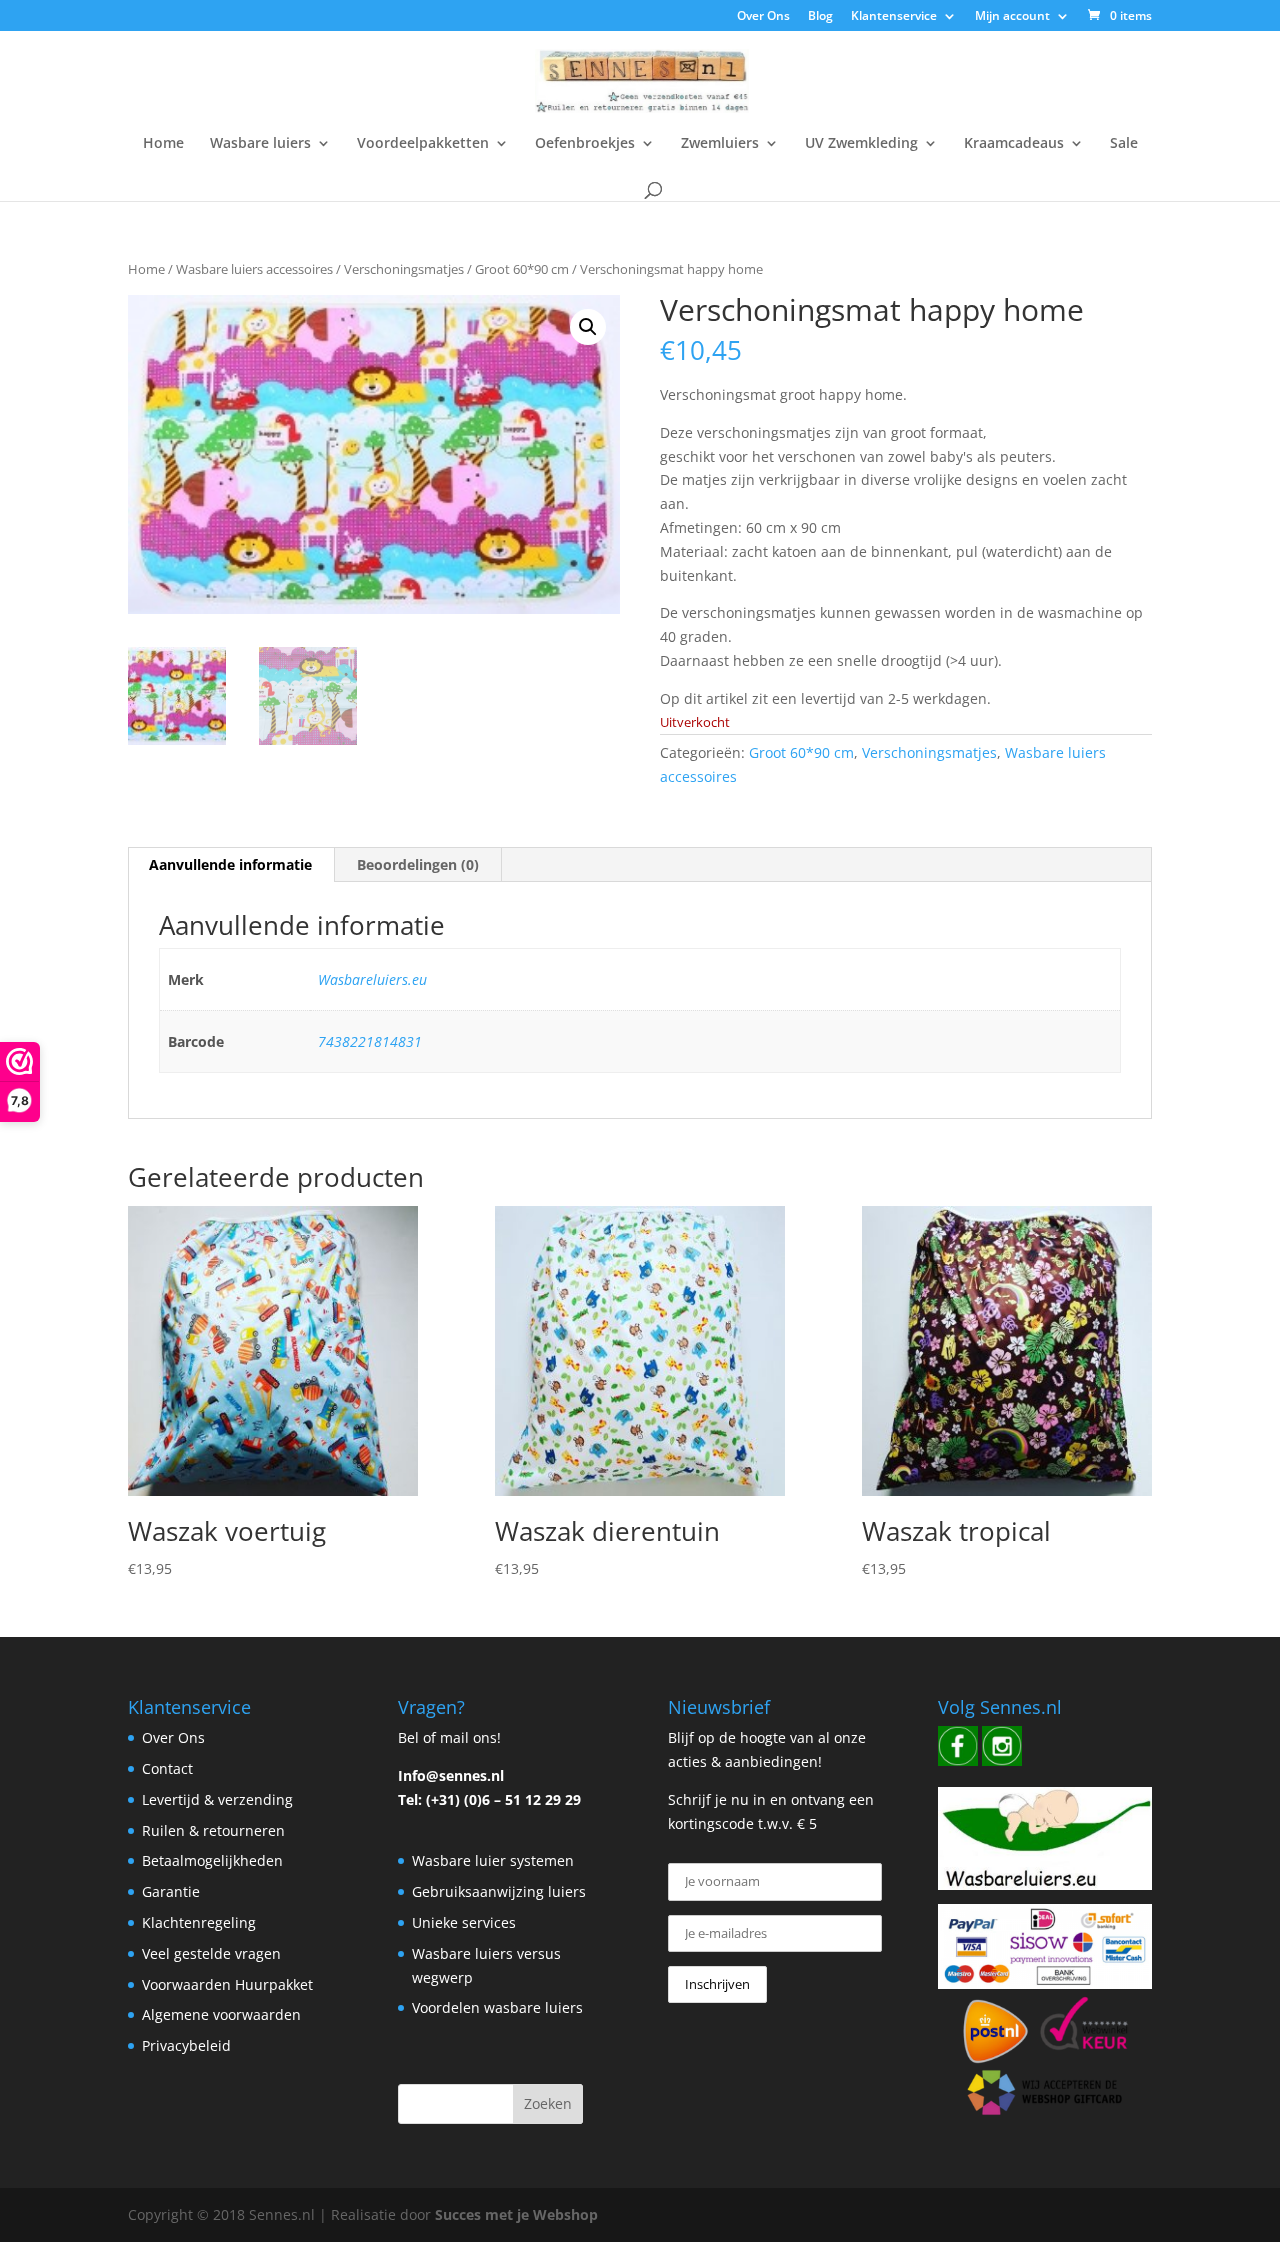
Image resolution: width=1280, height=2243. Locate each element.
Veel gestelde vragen (211, 1953)
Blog (820, 17)
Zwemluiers (720, 144)
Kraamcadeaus (1014, 144)
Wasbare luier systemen (493, 1860)
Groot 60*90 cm (522, 269)
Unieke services (464, 1922)
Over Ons (763, 17)
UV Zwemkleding (861, 144)
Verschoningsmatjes (404, 269)
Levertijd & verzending (217, 1799)
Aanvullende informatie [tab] (230, 864)
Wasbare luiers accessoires (254, 269)
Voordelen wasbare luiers (497, 2007)
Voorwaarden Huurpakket (227, 1984)
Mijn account (1012, 17)
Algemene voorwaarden (221, 2014)
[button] (588, 327)
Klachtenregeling (199, 1922)
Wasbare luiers (260, 144)
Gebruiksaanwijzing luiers (499, 1891)
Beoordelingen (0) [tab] (418, 864)
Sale (1124, 144)
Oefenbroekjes (585, 144)
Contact (167, 1768)
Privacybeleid (186, 2045)
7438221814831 (370, 1041)
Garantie (171, 1891)
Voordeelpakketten (423, 144)
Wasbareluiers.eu (372, 979)
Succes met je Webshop (516, 2214)
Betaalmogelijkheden (212, 1860)
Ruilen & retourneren (213, 1830)
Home (163, 144)
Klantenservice (894, 17)
